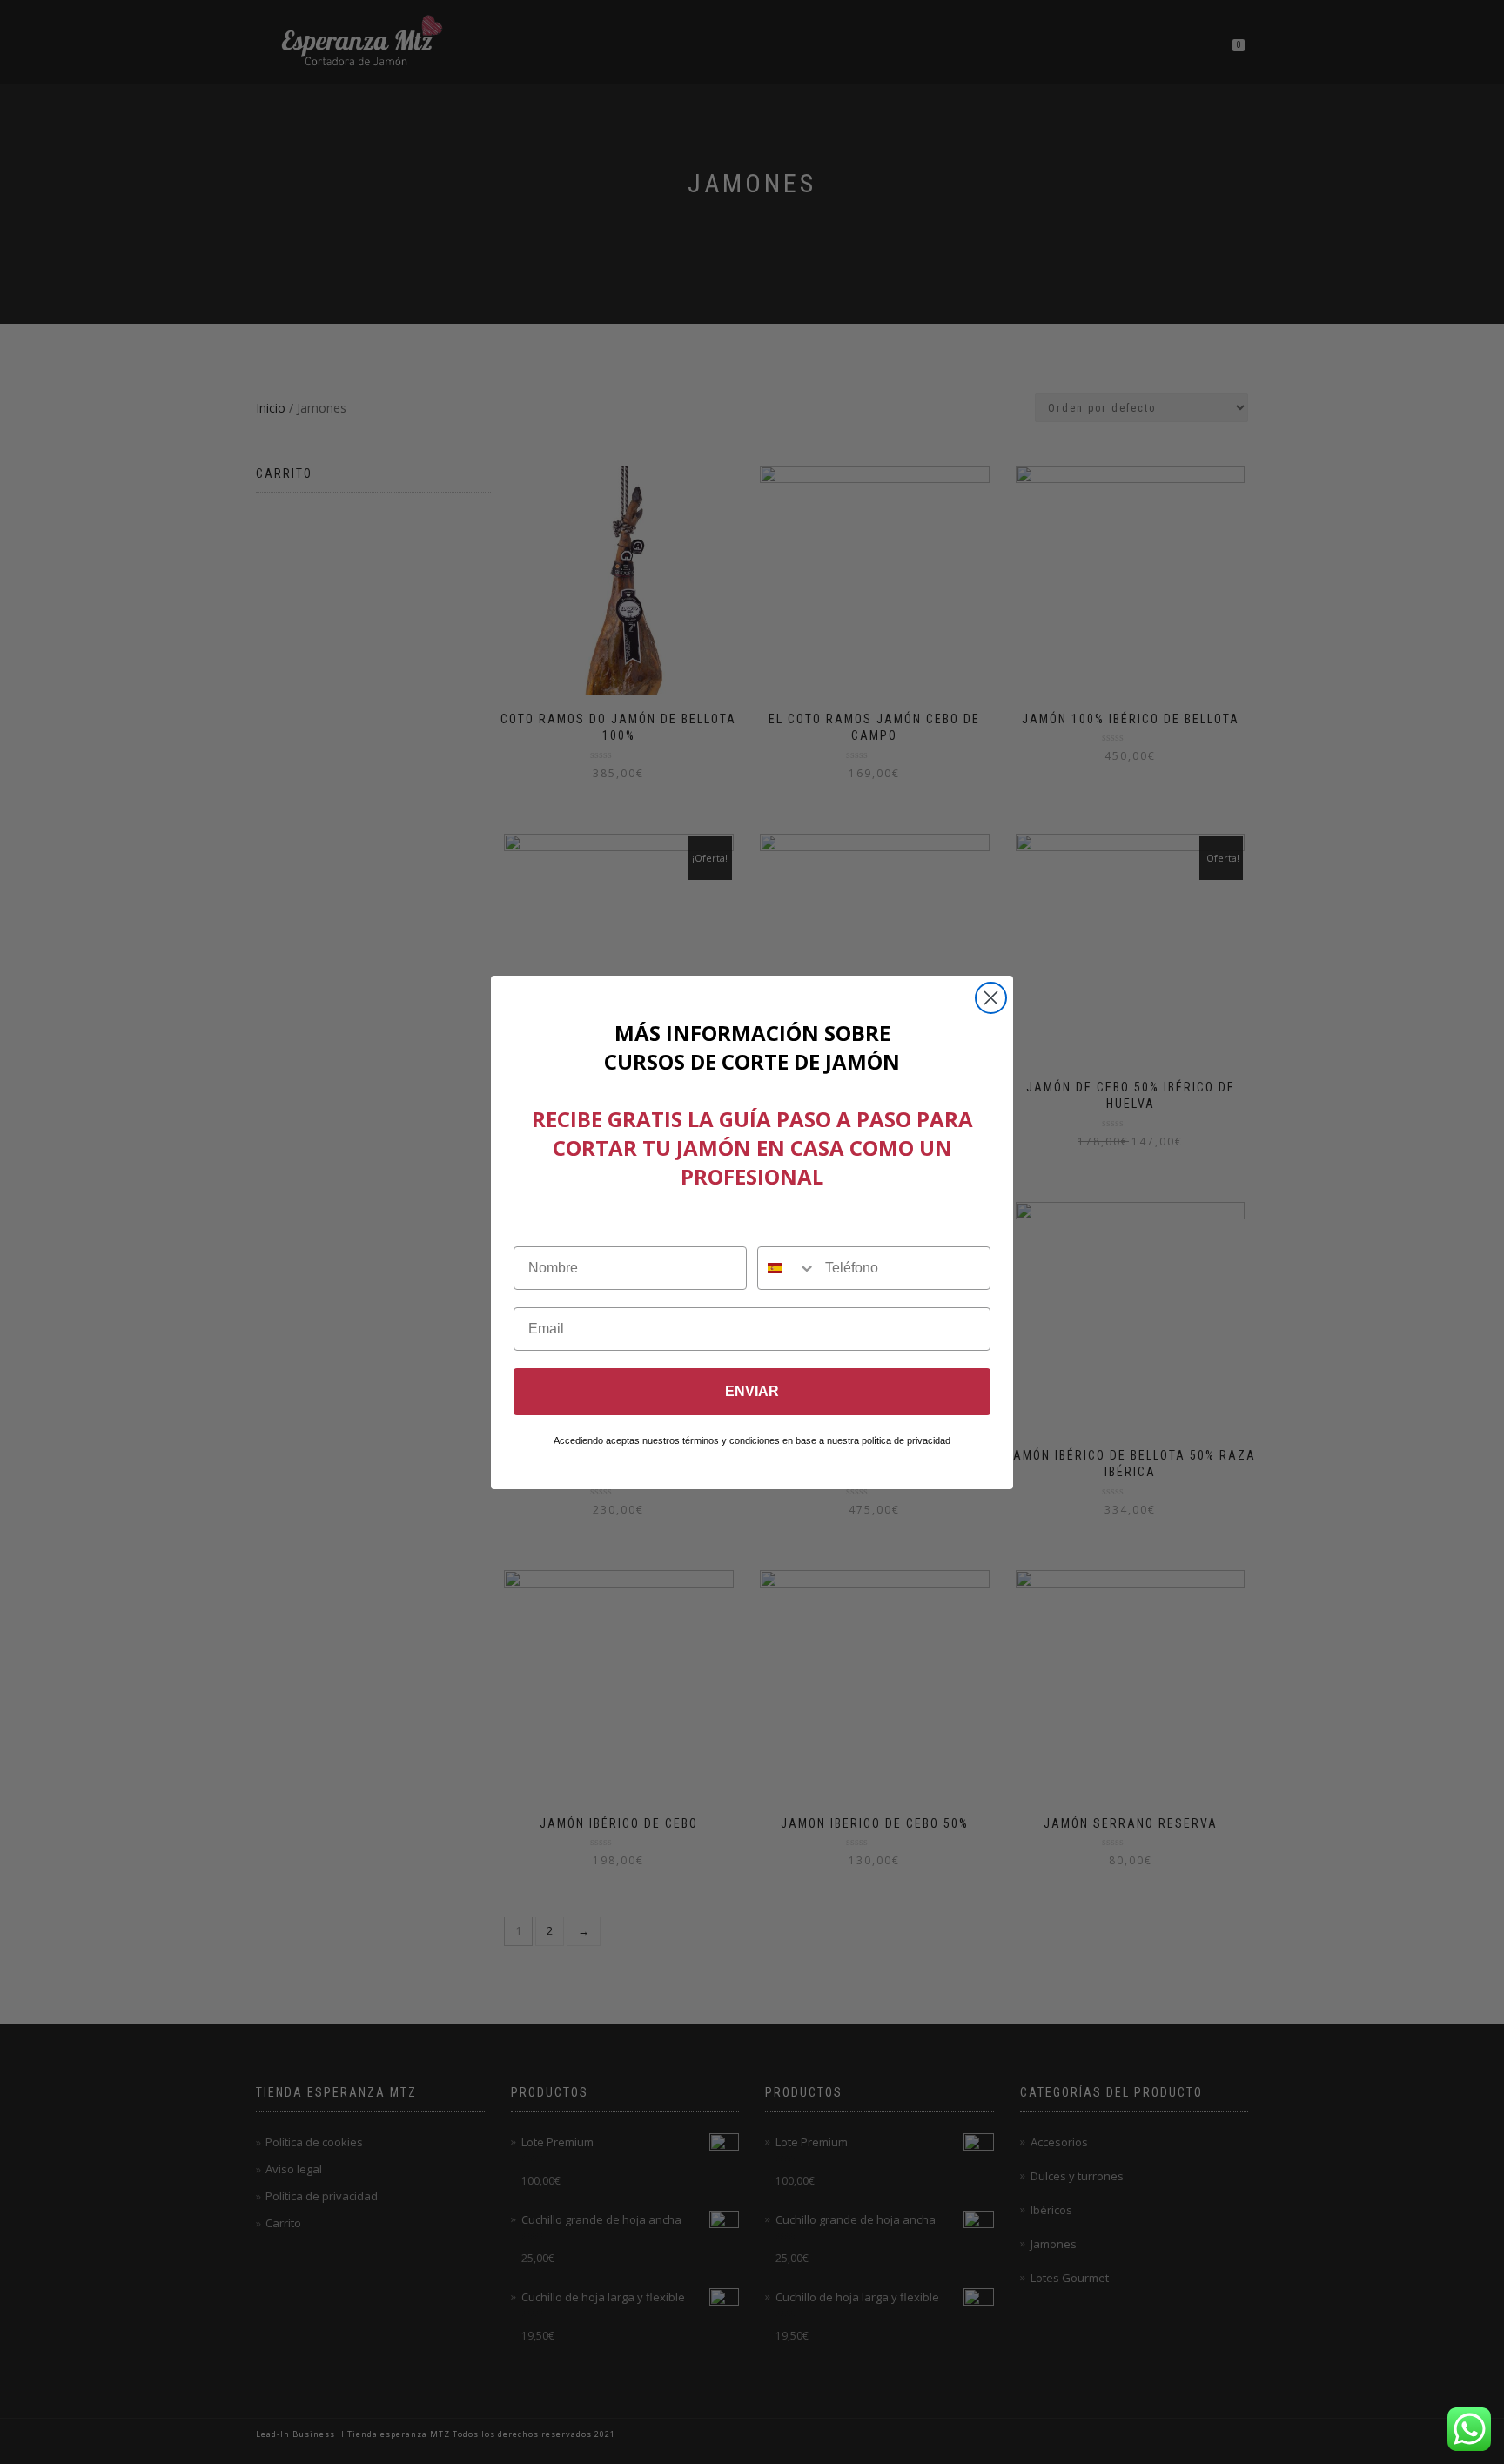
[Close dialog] (991, 998)
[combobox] (787, 1268)
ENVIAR (752, 1391)
